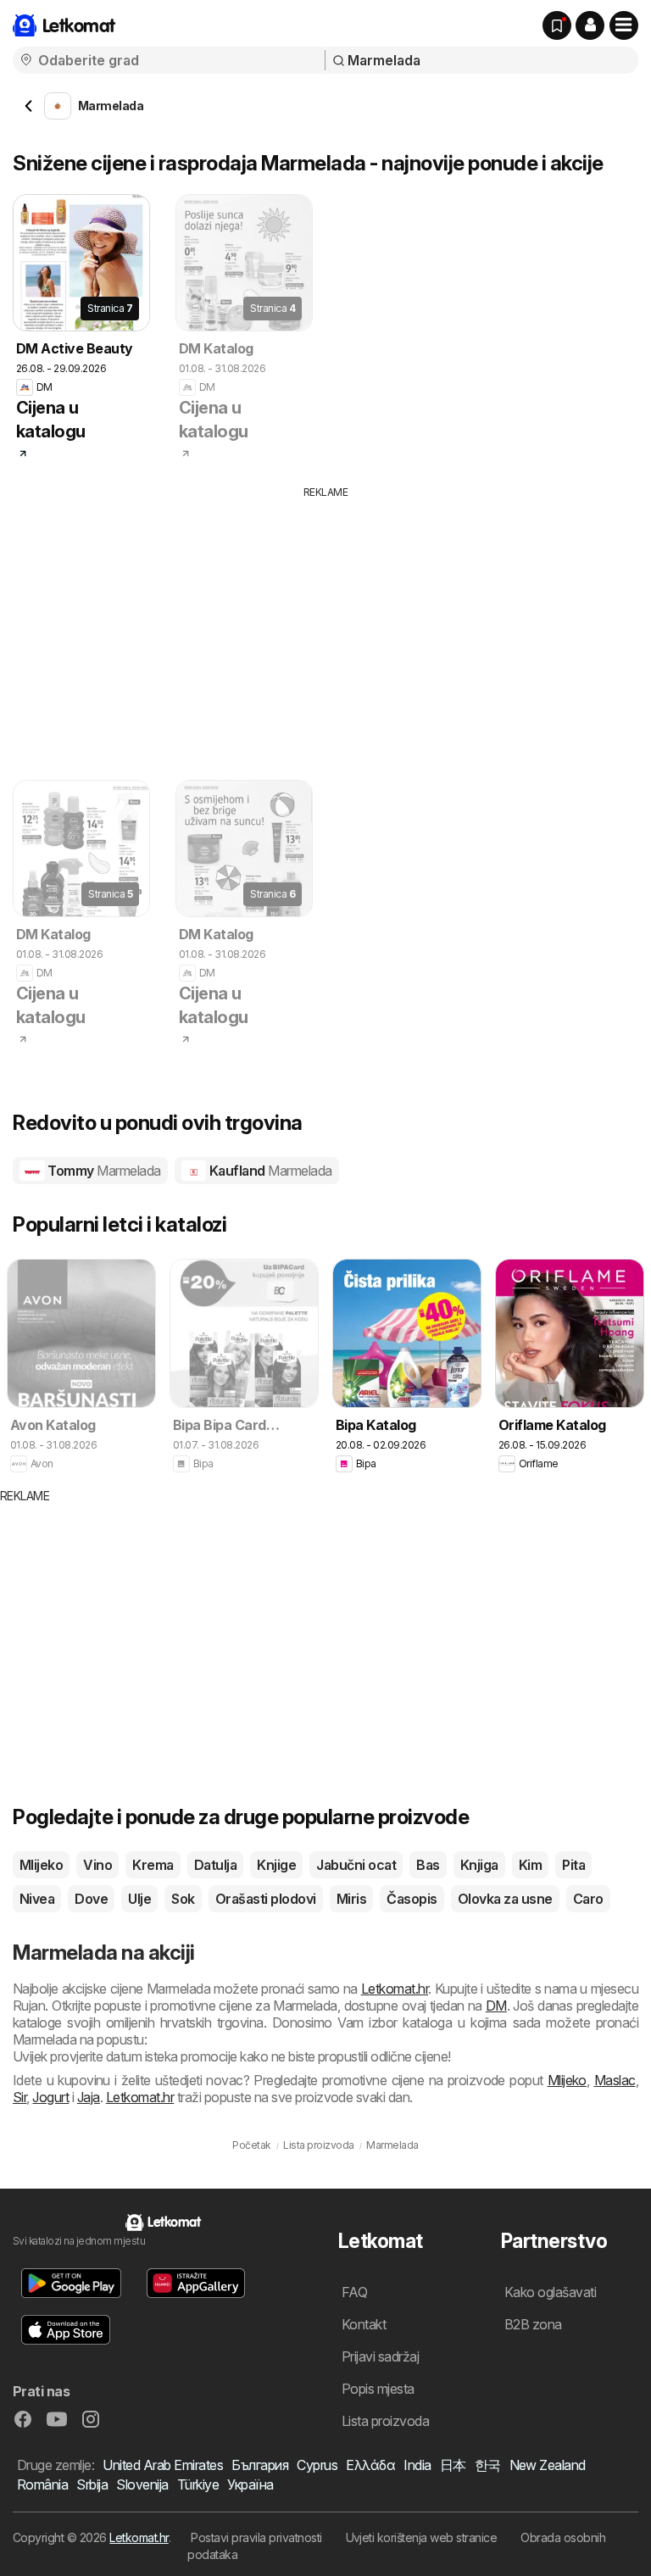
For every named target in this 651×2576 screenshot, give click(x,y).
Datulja (215, 1865)
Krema (153, 1865)
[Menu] (624, 25)
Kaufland (269, 1171)
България (260, 2465)
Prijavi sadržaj (380, 2356)
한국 (488, 2465)
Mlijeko (41, 1865)
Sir (19, 2097)
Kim (530, 1865)
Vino (97, 1865)
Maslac (615, 2080)
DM (496, 2006)
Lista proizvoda (385, 2421)
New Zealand (548, 2465)
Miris (351, 1899)
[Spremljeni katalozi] (557, 25)
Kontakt (364, 2324)
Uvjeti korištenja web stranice (422, 2537)
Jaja (89, 2097)
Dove (91, 1899)
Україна (250, 2484)
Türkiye (198, 2484)
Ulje (139, 1899)
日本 (453, 2465)
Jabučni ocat (356, 1865)
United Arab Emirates (163, 2465)
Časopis (412, 1899)
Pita (573, 1865)
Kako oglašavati (550, 2292)
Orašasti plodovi (266, 1899)
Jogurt (50, 2097)
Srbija (92, 2484)
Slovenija (142, 2484)
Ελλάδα (370, 2465)
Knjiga (479, 1865)
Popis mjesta (378, 2389)
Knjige (276, 1865)
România (42, 2484)
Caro (588, 1899)
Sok (183, 1899)
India (417, 2465)
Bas (428, 1865)
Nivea (37, 1899)
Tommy (103, 1171)
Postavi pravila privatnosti (256, 2537)
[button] (590, 25)
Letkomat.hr (395, 1989)
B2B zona (533, 2324)
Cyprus (317, 2465)
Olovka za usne (505, 1899)
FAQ (354, 2292)
